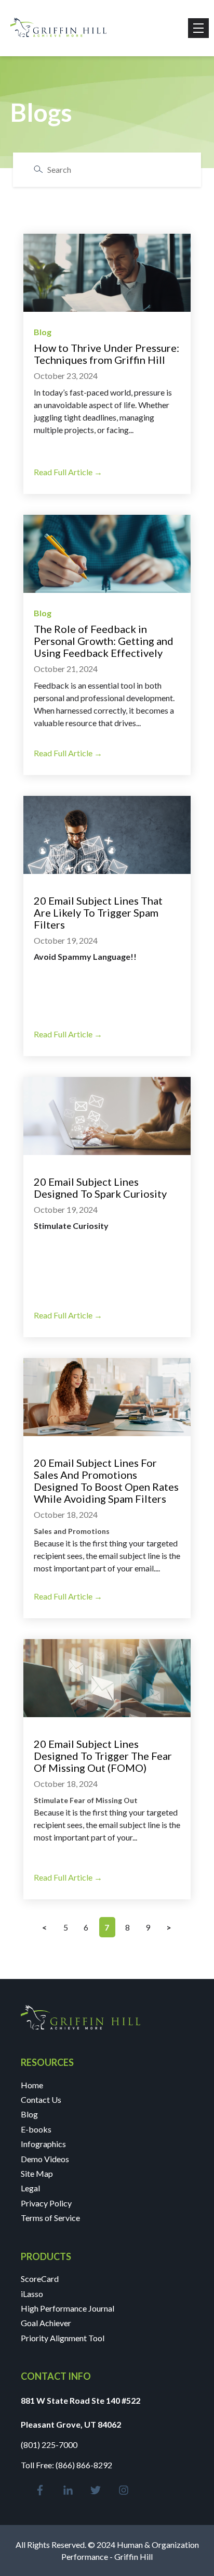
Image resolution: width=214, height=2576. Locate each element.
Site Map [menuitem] (37, 2173)
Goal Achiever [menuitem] (46, 2323)
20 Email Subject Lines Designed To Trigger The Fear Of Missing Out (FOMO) (103, 1756)
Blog (43, 332)
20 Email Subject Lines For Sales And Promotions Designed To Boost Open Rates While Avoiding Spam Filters (106, 1481)
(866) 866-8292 (84, 2465)
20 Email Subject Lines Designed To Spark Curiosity (100, 1188)
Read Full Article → (68, 472)
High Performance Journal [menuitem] (68, 2308)
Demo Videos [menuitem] (45, 2159)
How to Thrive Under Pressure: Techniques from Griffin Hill (106, 354)
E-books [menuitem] (36, 2129)
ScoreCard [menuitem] (40, 2279)
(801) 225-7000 (49, 2445)
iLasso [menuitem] (32, 2294)
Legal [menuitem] (30, 2188)
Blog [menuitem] (29, 2114)
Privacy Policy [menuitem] (46, 2203)
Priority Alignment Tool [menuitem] (63, 2338)
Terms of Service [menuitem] (50, 2218)
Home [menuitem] (32, 2085)
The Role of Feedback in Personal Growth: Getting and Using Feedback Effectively (104, 641)
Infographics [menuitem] (43, 2144)
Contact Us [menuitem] (41, 2099)
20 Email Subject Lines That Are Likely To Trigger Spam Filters (98, 912)
